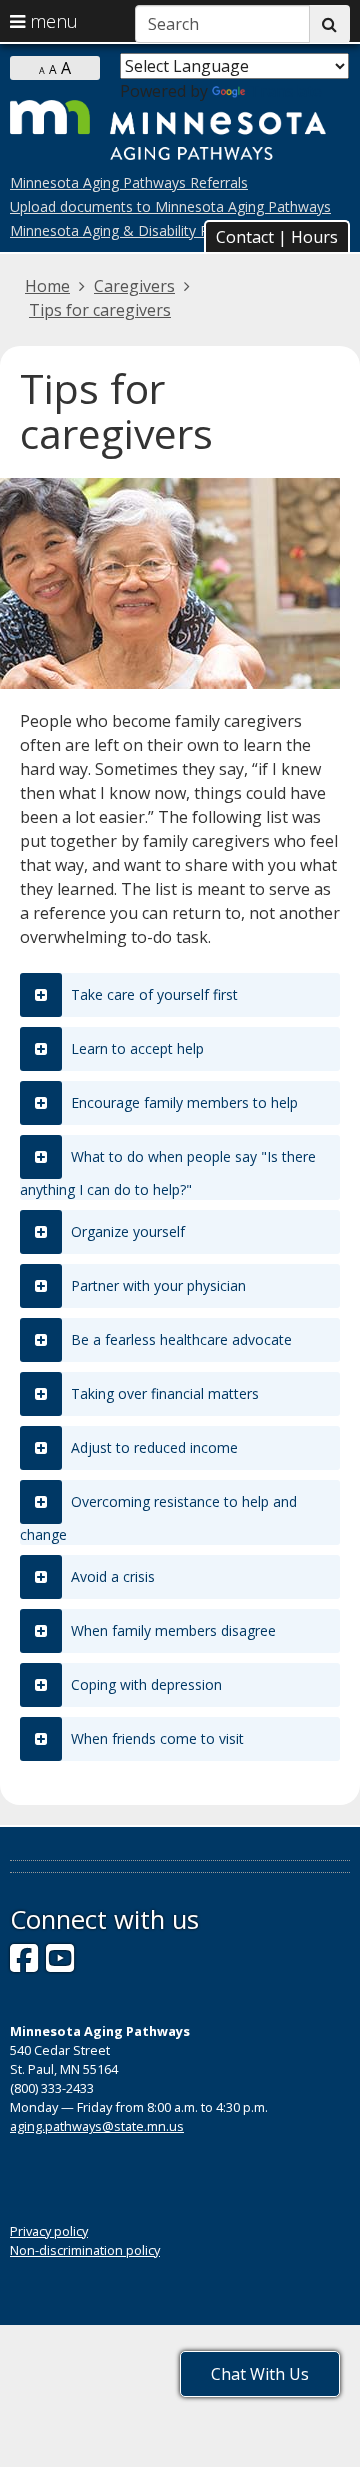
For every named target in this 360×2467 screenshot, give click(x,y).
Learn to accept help (135, 1048)
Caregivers (134, 286)
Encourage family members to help (182, 1102)
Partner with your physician (156, 1285)
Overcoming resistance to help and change (158, 1518)
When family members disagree (171, 1630)
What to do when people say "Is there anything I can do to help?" (168, 1173)
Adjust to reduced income (152, 1447)
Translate (285, 91)
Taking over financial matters (163, 1393)
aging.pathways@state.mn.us (97, 2126)
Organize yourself (126, 1231)
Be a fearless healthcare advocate (179, 1339)
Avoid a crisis (111, 1576)
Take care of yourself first (152, 994)
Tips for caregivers (100, 310)
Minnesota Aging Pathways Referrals (129, 182)
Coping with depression (144, 1684)
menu (51, 21)
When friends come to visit (155, 1738)
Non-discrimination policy (85, 2250)
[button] (277, 236)
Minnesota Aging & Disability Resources (139, 230)
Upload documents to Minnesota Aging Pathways (170, 206)
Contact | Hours (277, 237)
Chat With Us (260, 2374)
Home (47, 286)
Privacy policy (49, 2231)
